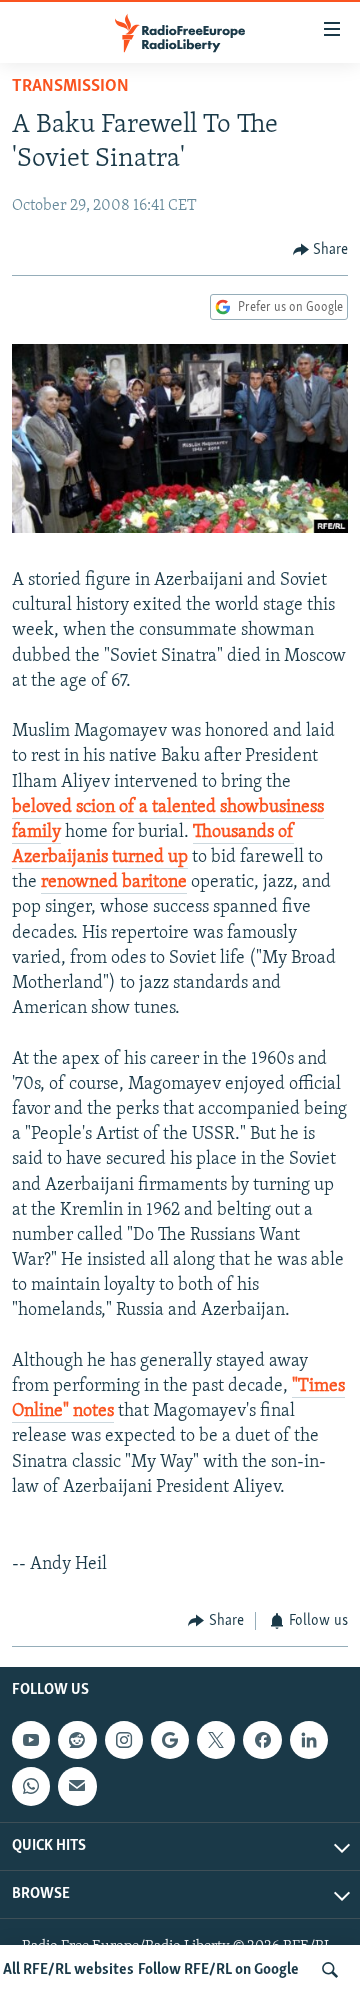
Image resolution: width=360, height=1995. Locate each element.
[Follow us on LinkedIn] (309, 1740)
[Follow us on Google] (170, 1740)
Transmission (70, 87)
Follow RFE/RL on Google (218, 1970)
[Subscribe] (77, 1786)
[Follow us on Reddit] (77, 1740)
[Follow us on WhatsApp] (31, 1786)
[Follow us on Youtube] (31, 1740)
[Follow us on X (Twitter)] (216, 1740)
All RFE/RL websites (68, 1970)
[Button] (321, 250)
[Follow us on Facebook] (262, 1740)
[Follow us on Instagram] (124, 1740)
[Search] (330, 1970)
